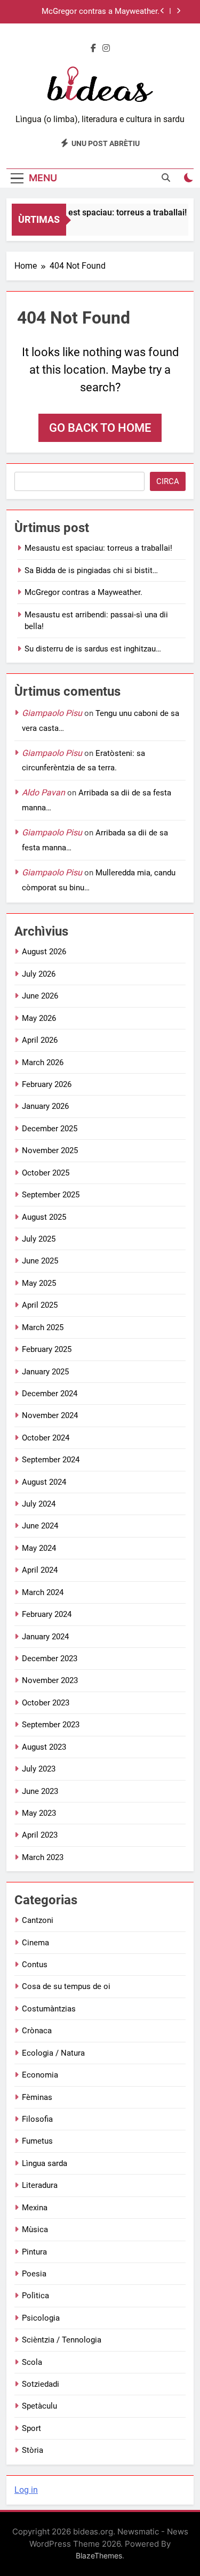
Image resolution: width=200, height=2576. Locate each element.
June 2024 (40, 1526)
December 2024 (50, 1394)
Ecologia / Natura (53, 2053)
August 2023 (44, 1747)
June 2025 (40, 1261)
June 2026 (40, 996)
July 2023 (39, 1769)
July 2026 (39, 974)
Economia (40, 2075)
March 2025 (43, 1327)
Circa (168, 481)
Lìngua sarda (45, 2163)
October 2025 (46, 1173)
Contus (35, 1965)
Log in (26, 2490)
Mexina (35, 2208)
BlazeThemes (99, 2555)
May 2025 (39, 1283)
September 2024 (51, 1460)
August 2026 (44, 952)
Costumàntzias (49, 2009)
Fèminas (37, 2097)
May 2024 (39, 1548)
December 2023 (50, 1659)
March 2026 (43, 1062)
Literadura (40, 2185)
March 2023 (43, 1857)
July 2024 (39, 1504)
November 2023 (50, 1680)
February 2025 (47, 1349)
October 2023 (46, 1703)
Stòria (33, 2450)
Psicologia (41, 2318)
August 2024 (44, 1482)
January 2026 (45, 1106)
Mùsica (35, 2229)
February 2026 (47, 1084)
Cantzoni (38, 1920)
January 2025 (45, 1372)
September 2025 (51, 1195)
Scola (32, 2362)
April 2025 (40, 1305)
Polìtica (35, 2296)
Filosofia (37, 2119)
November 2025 (50, 1150)
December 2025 (50, 1129)
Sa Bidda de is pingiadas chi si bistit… (91, 570)
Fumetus (37, 2141)
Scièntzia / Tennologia (62, 2340)
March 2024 (43, 1592)
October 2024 (46, 1438)
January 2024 (45, 1637)
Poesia (34, 2274)
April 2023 (40, 1835)
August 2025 (44, 1217)
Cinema (35, 1943)
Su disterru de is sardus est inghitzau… (93, 649)
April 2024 (40, 1570)
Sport (31, 2428)
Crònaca (37, 2031)
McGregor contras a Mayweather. (101, 12)
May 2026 (39, 1018)
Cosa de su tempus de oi (66, 1986)
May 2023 (39, 1813)
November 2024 (50, 1415)
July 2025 (39, 1239)
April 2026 (40, 1040)
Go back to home (100, 428)
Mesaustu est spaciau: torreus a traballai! (104, 212)
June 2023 (40, 1791)
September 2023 (51, 1725)
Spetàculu (39, 2406)
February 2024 (47, 1614)
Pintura (34, 2252)
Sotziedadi (41, 2384)
